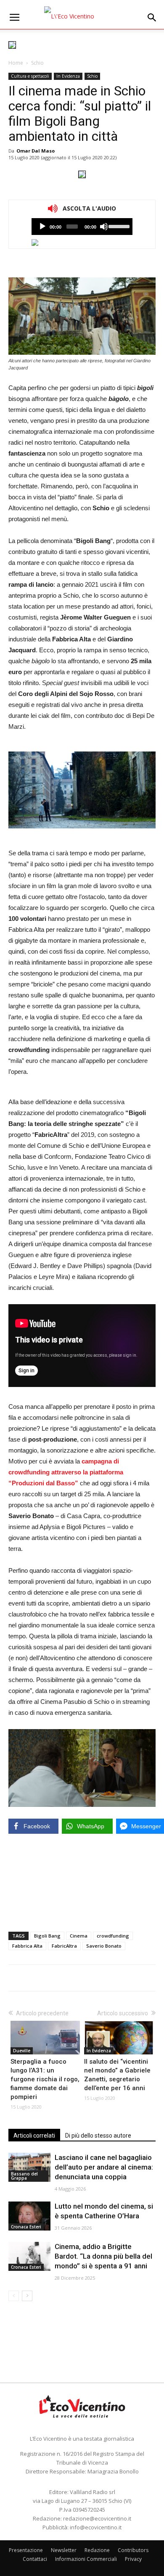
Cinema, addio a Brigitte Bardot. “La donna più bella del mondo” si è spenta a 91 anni (103, 2256)
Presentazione (26, 2550)
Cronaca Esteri (26, 2227)
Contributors (133, 2550)
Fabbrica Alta (27, 1946)
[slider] (118, 226)
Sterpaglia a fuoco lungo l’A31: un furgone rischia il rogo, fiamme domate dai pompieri (45, 2079)
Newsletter (64, 2550)
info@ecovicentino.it (96, 2527)
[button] (152, 18)
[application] (82, 227)
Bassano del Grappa (24, 2176)
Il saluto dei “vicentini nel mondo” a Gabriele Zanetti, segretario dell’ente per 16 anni (117, 2075)
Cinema (79, 1936)
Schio (37, 63)
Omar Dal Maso (36, 151)
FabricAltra (64, 1946)
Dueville (22, 2051)
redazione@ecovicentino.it (97, 2518)
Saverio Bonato (104, 1946)
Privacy (133, 2559)
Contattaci (35, 2559)
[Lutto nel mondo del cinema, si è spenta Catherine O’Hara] (29, 2216)
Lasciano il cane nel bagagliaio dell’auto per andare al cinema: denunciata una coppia (104, 2167)
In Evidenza (68, 76)
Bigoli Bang (47, 1936)
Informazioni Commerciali (86, 2559)
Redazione (97, 2550)
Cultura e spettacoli (30, 76)
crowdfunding (113, 1936)
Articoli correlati (34, 2136)
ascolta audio (42, 227)
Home (16, 63)
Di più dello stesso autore (98, 2136)
